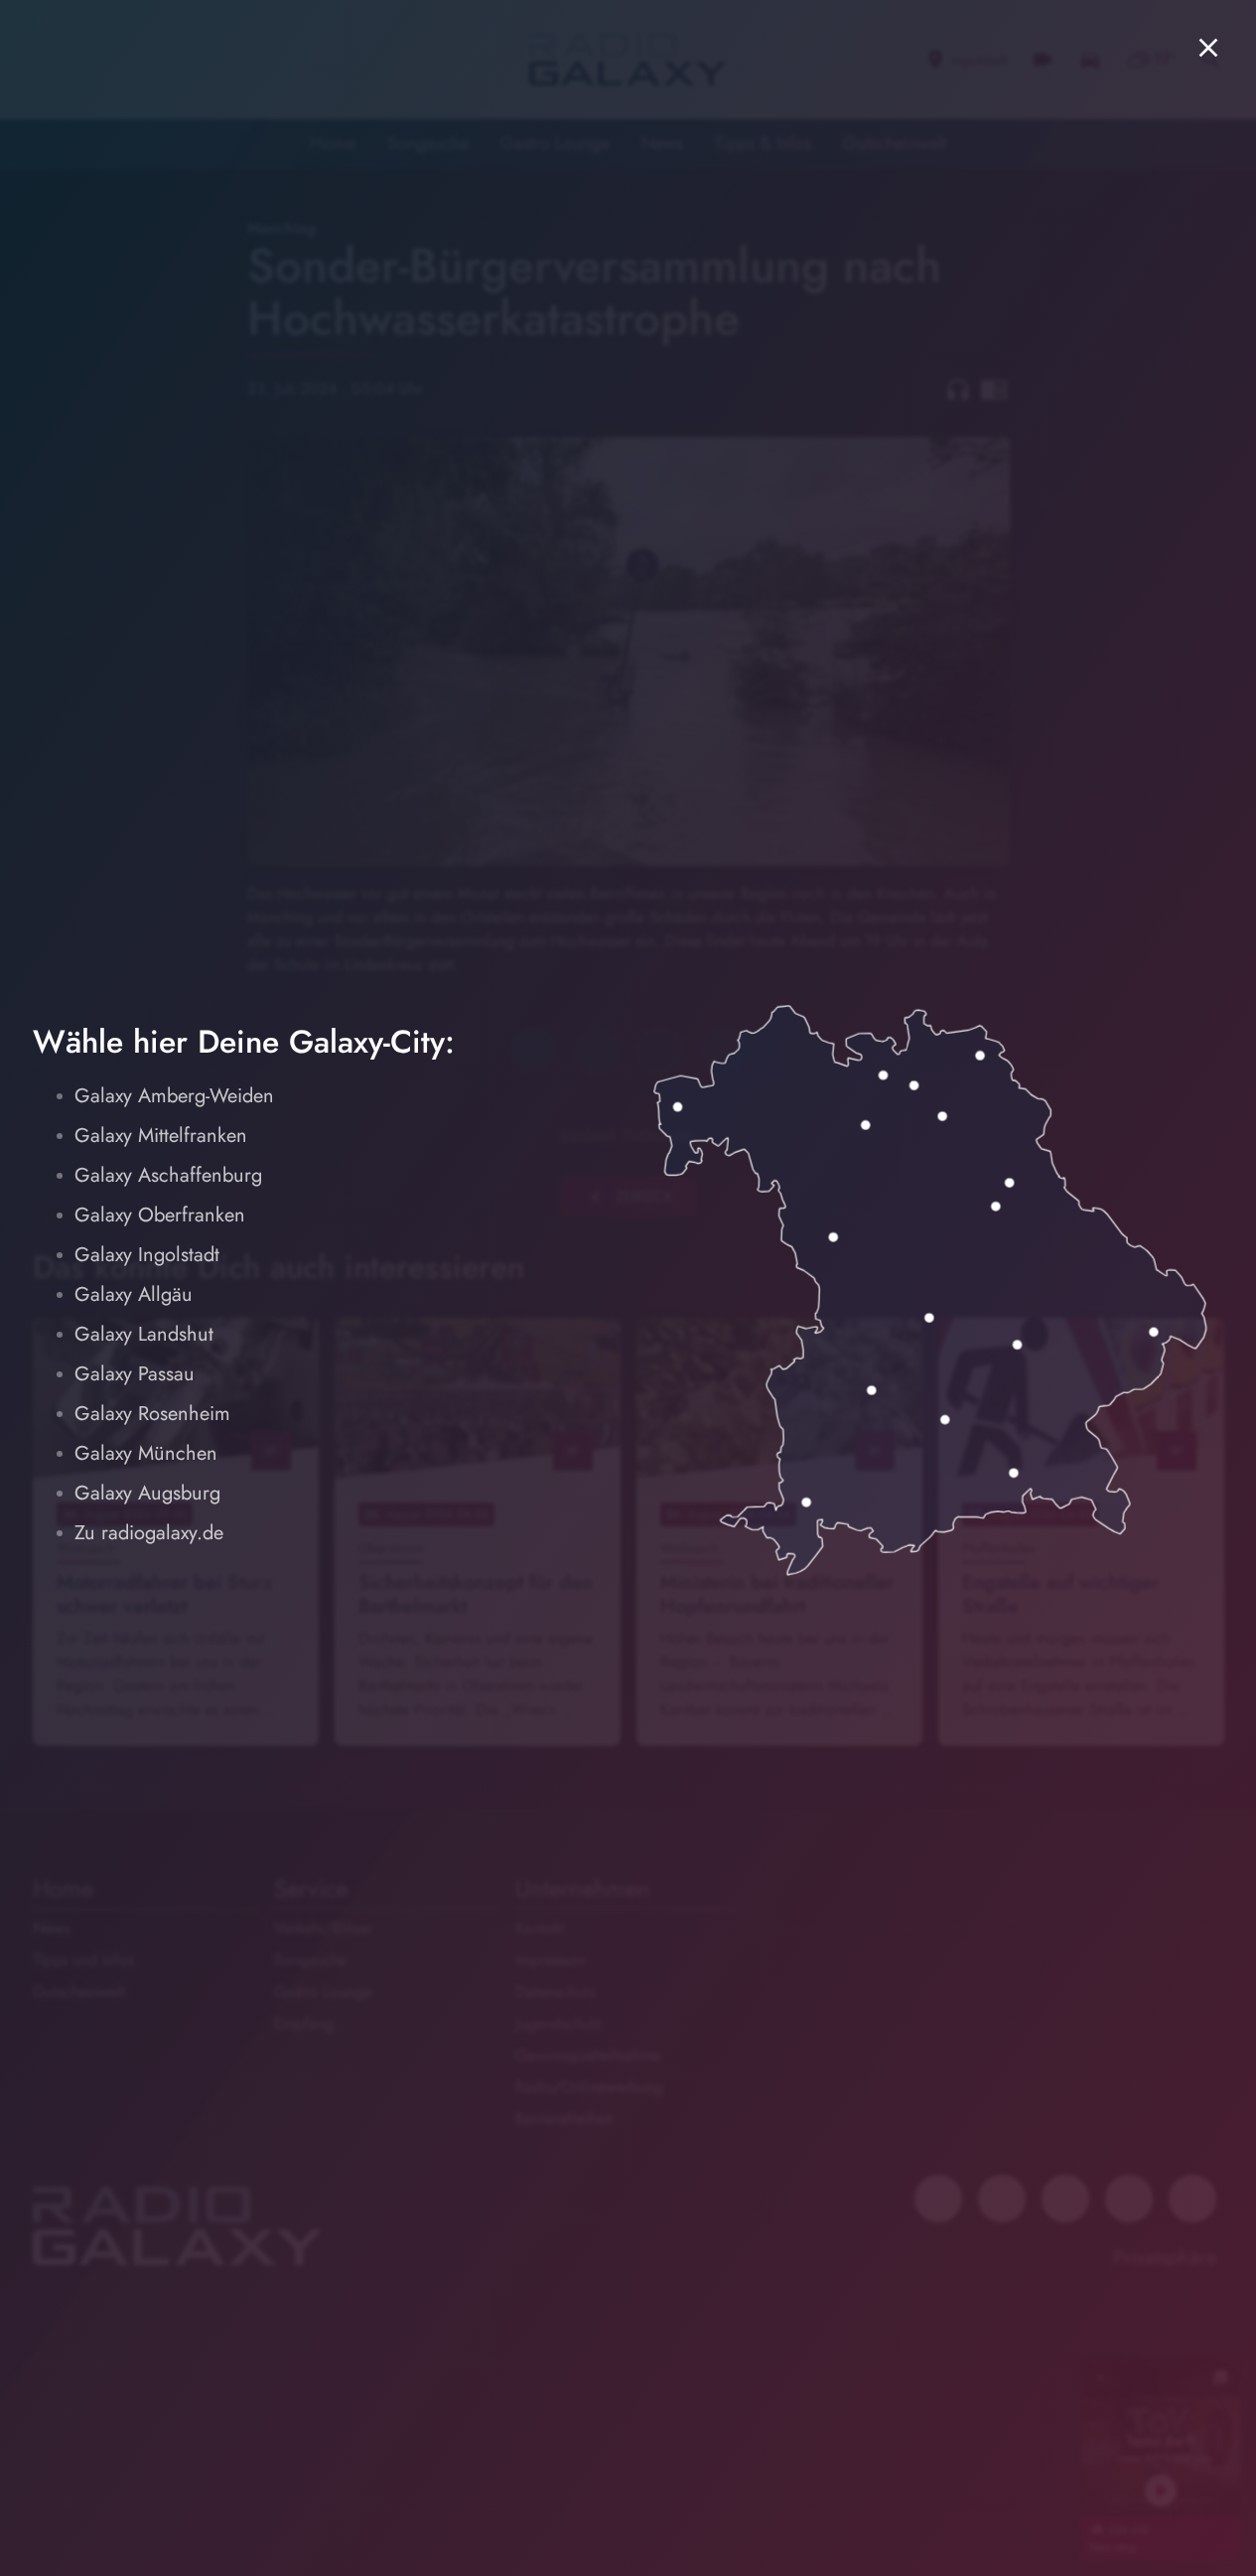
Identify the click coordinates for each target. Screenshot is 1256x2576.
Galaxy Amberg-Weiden (174, 1096)
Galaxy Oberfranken (160, 1215)
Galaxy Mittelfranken (161, 1136)
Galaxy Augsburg (147, 1493)
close (1208, 48)
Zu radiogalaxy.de (149, 1533)
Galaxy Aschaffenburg (168, 1175)
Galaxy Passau (135, 1374)
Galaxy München (146, 1453)
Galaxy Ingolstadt (147, 1255)
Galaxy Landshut (144, 1334)
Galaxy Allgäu (134, 1294)
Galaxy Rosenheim (152, 1414)
